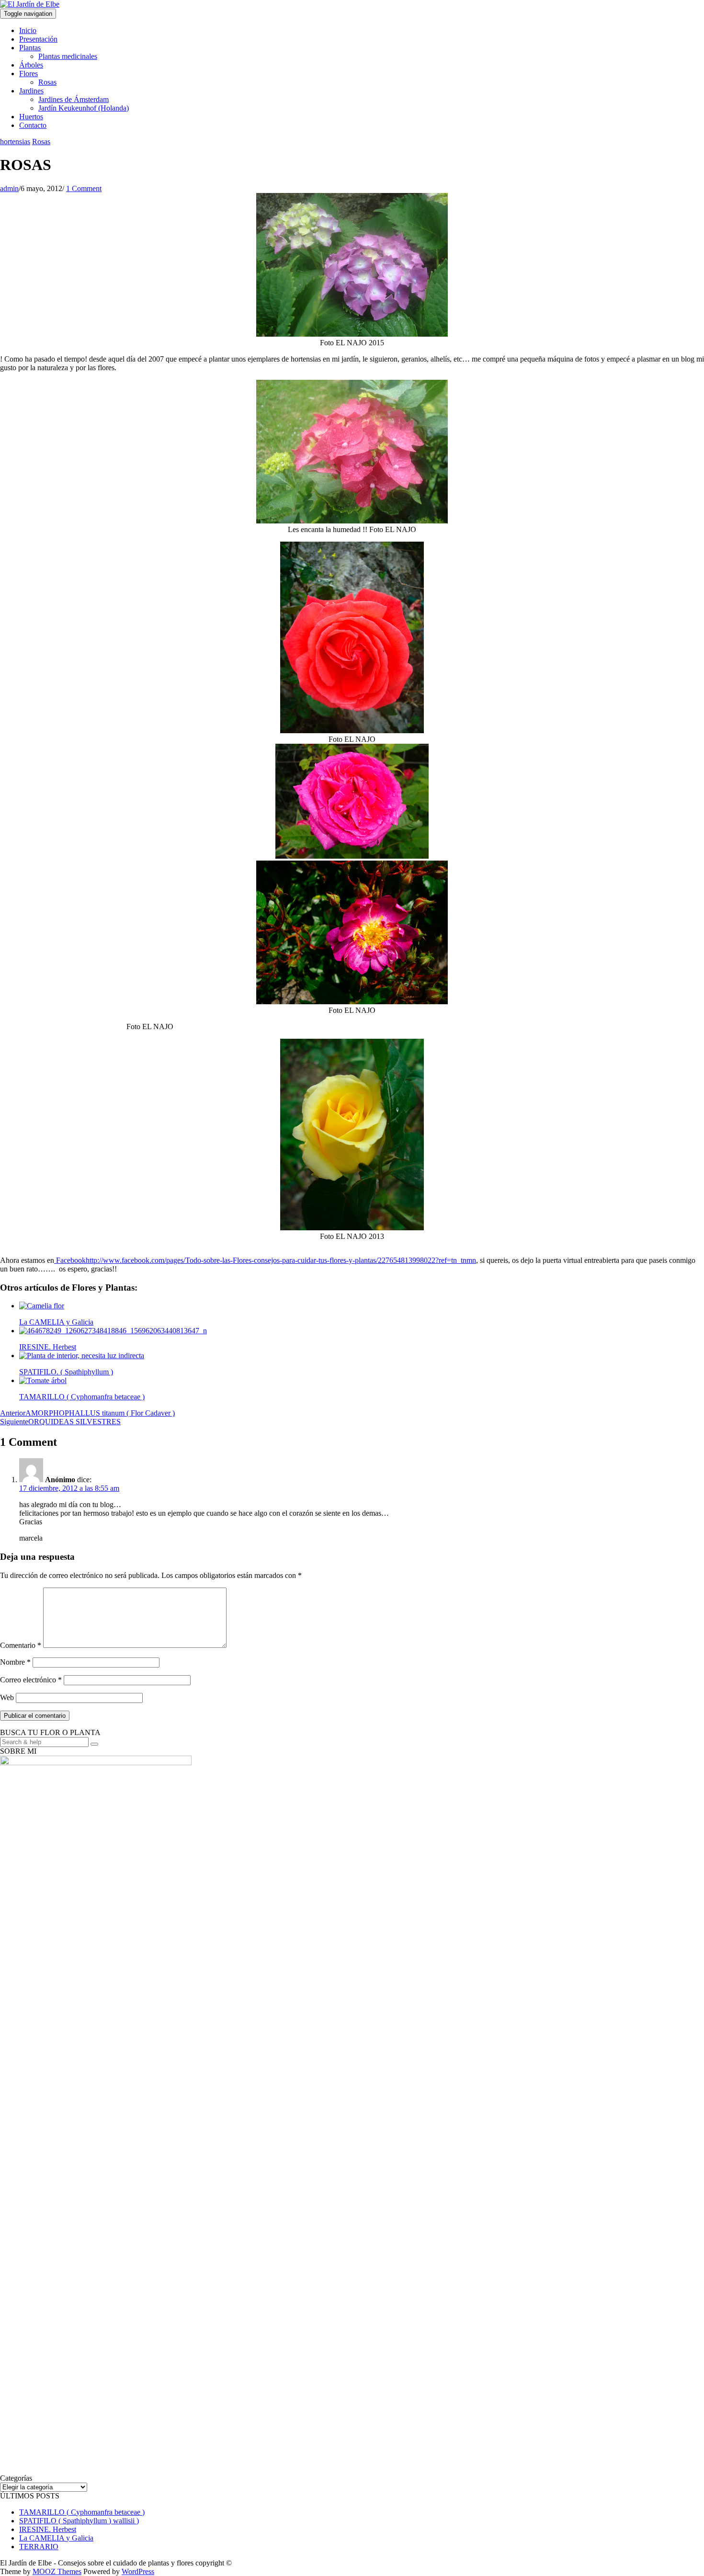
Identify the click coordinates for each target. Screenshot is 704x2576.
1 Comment (84, 188)
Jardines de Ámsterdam (74, 99)
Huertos (31, 117)
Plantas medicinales (68, 56)
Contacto (33, 125)
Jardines (31, 91)
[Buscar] (94, 1744)
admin (9, 188)
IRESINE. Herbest (48, 2529)
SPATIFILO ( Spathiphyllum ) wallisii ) (79, 2521)
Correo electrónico (31, 1680)
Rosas (47, 82)
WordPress (138, 2571)
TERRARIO (39, 2547)
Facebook (70, 1260)
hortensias (15, 142)
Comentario (21, 1645)
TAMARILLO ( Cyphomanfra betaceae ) (82, 2512)
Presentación (38, 39)
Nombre (15, 1662)
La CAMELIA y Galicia (56, 2538)
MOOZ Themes (57, 2571)
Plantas (30, 48)
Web (7, 1697)
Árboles (31, 65)
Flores (28, 74)
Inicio (28, 30)
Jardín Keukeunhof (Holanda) (84, 108)
